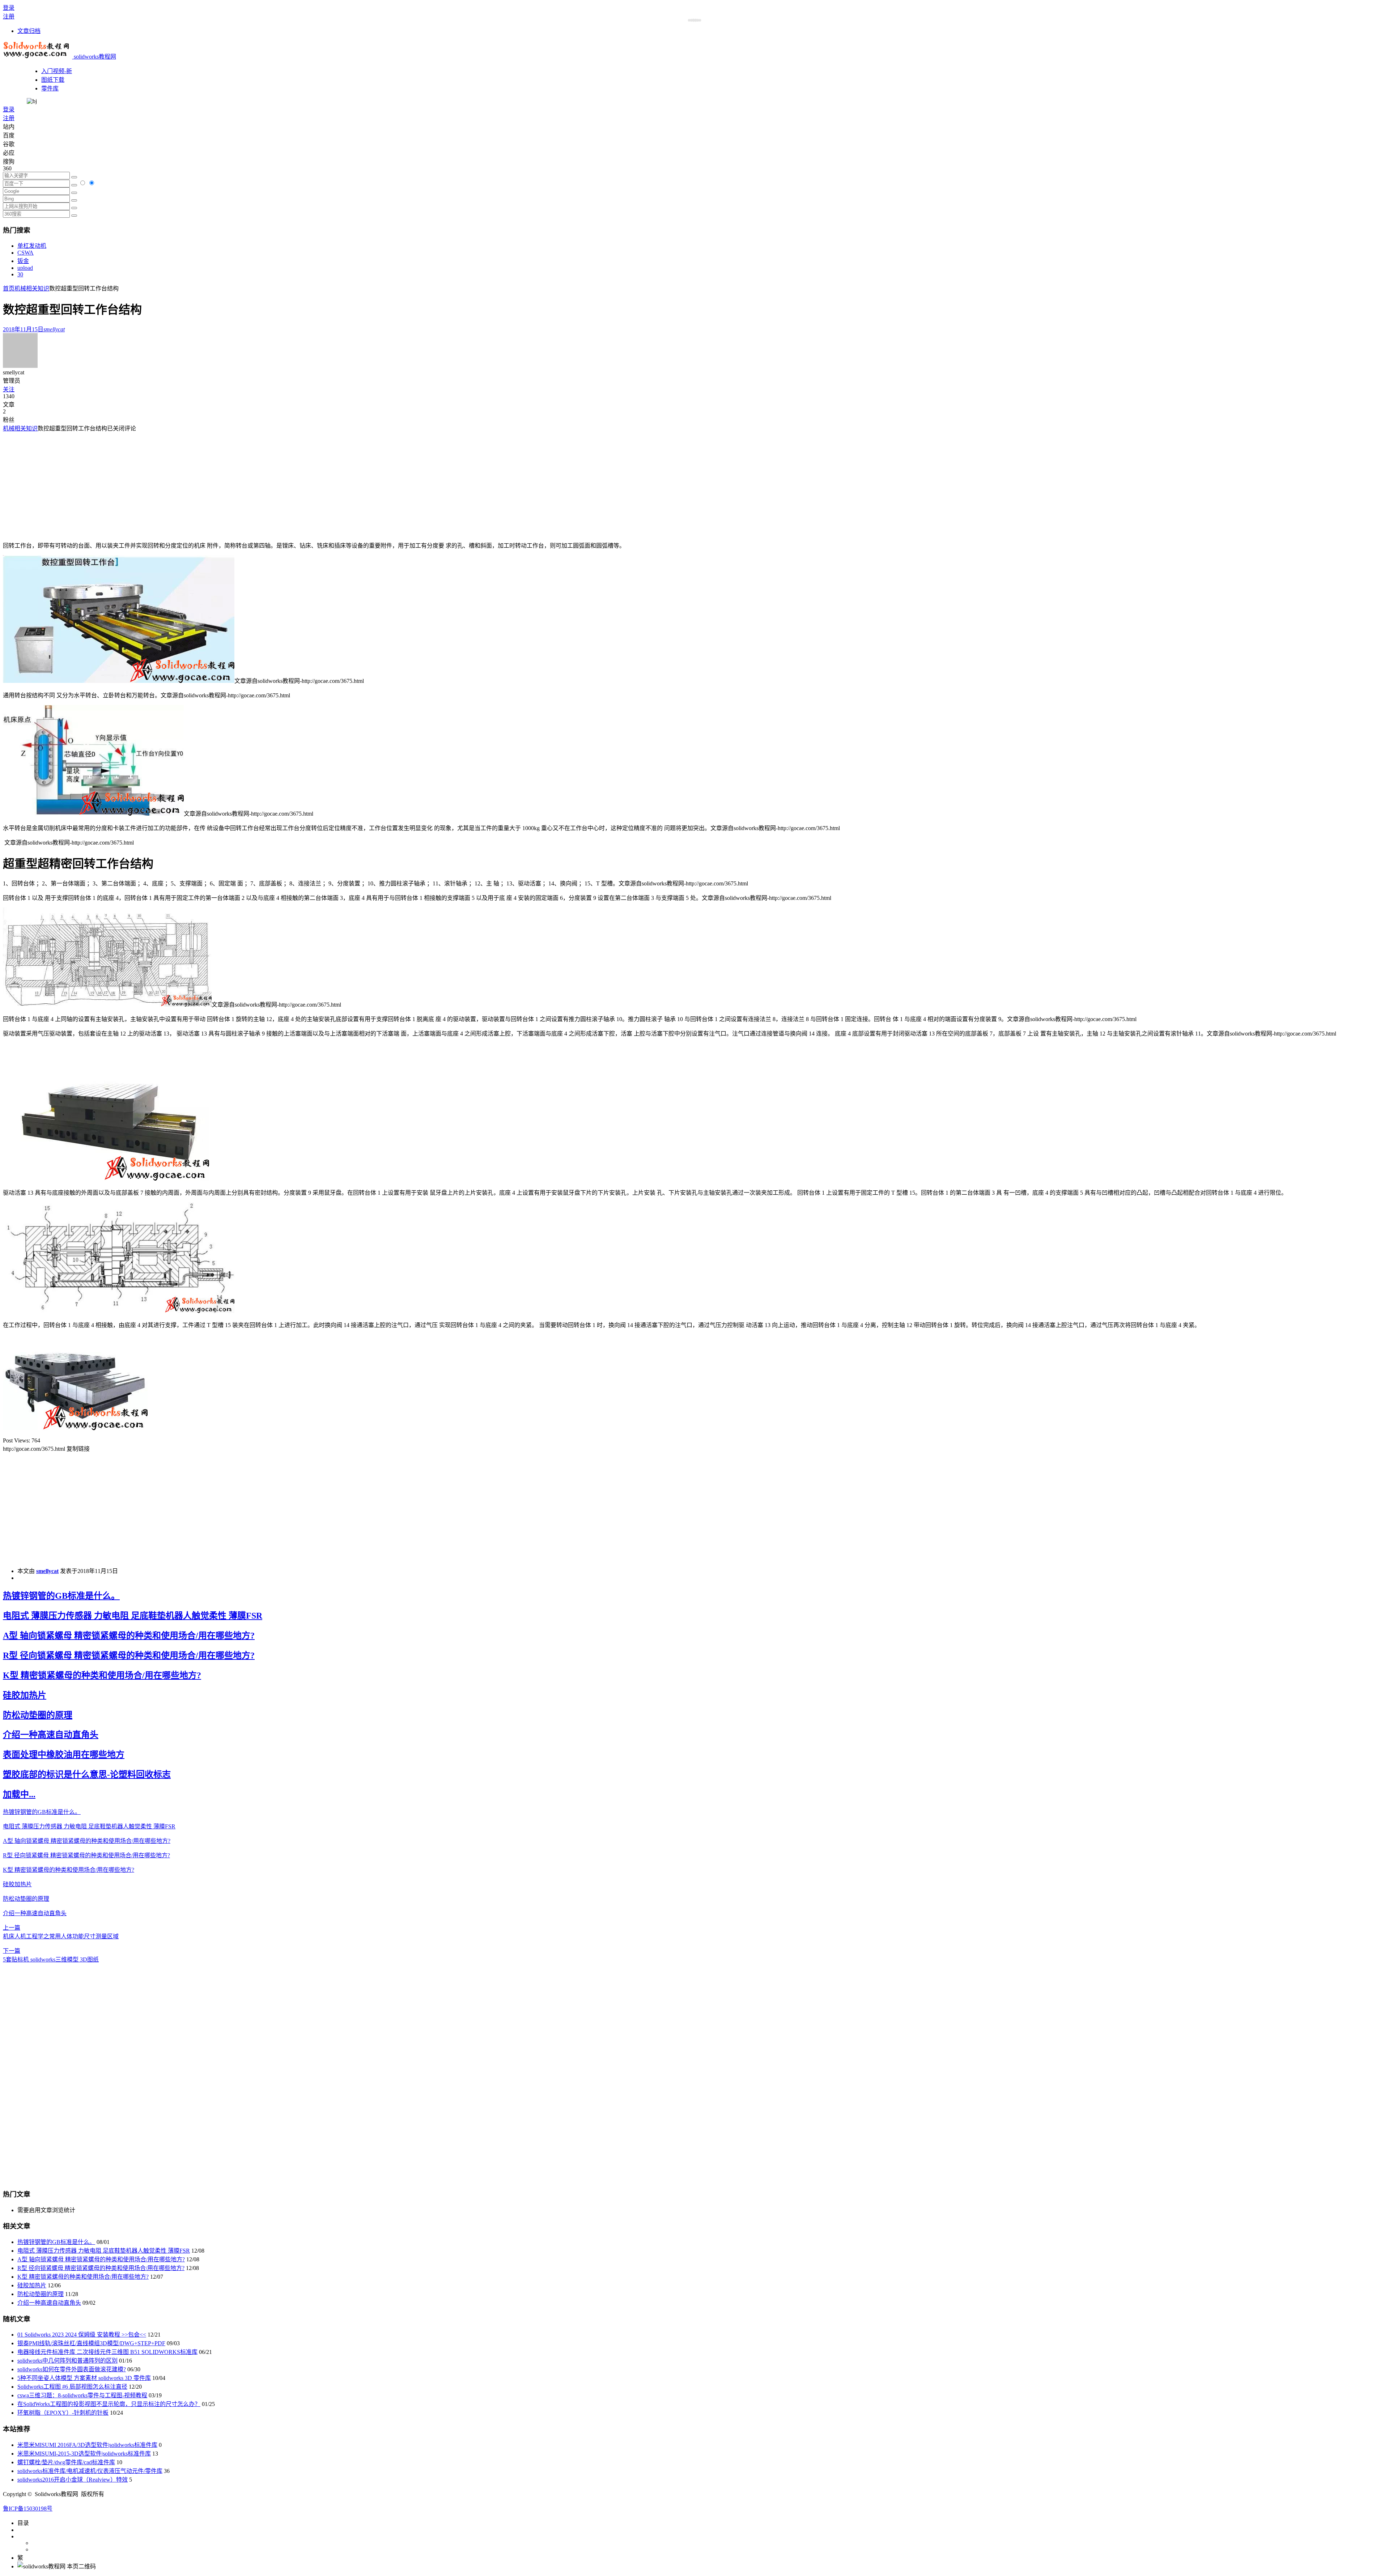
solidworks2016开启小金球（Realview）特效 (73, 2480)
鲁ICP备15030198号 (28, 2509)
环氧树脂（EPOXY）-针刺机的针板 (63, 2413)
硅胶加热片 (25, 1695)
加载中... (19, 1794)
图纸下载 (53, 80)
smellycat (47, 1571)
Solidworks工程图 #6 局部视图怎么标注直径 (72, 2387)
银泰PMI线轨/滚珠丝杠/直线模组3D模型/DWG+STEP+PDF (91, 2343)
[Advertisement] (64, 483)
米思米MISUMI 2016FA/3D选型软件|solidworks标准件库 (87, 2445)
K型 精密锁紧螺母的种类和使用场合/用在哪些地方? (102, 1675)
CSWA (26, 253)
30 (20, 274)
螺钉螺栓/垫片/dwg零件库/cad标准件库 (66, 2462)
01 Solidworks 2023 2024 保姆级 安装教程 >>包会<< (82, 2335)
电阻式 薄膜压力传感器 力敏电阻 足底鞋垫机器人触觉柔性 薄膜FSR (133, 1616)
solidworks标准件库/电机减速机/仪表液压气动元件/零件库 (90, 2471)
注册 (9, 16)
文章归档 (29, 31)
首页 (9, 288)
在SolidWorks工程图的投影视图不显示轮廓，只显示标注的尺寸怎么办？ (109, 2404)
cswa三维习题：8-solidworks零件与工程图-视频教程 (82, 2395)
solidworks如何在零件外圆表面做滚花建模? (72, 2369)
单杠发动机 (32, 246)
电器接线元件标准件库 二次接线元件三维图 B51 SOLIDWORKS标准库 (107, 2352)
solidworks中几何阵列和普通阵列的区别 (67, 2361)
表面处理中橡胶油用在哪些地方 (64, 1755)
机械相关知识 (32, 288)
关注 (9, 389)
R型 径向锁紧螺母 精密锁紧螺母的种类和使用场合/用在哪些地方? (129, 1655)
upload (25, 268)
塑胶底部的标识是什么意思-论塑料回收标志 (87, 1774)
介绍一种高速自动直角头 (51, 1735)
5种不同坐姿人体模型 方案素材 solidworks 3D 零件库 (84, 2378)
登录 (9, 8)
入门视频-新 (57, 71)
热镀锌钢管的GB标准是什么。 (61, 1596)
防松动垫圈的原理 (38, 1715)
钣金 (23, 261)
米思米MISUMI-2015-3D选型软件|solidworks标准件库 (84, 2454)
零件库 (50, 88)
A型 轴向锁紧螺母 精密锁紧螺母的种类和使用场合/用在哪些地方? (129, 1636)
